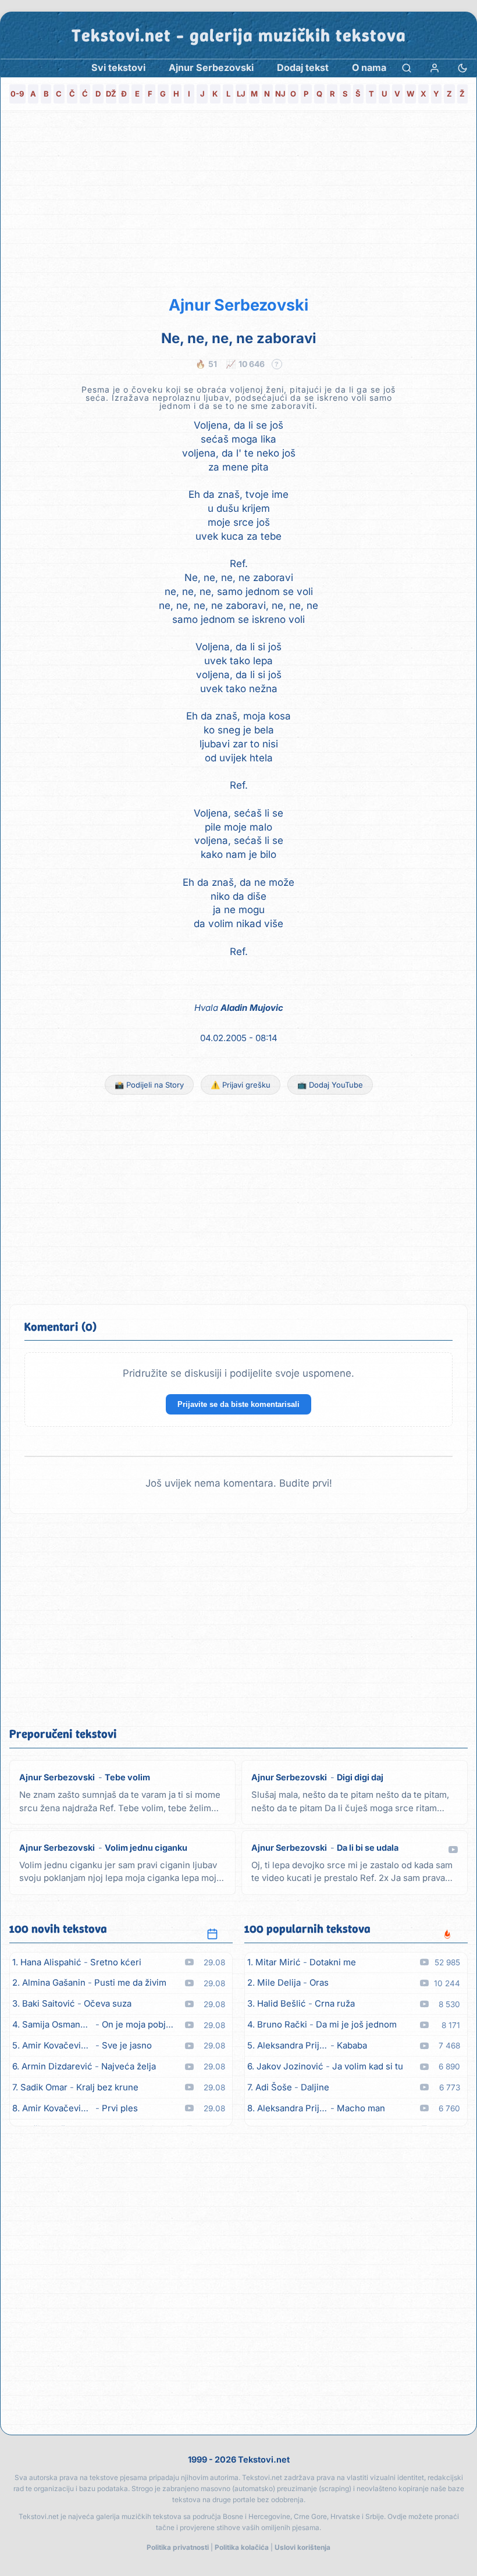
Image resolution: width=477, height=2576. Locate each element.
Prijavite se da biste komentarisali (238, 1404)
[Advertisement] (238, 201)
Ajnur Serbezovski (238, 305)
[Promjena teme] (462, 68)
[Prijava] (435, 68)
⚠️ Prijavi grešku (241, 1085)
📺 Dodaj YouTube (330, 1085)
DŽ (111, 94)
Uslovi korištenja (302, 2547)
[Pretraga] (407, 68)
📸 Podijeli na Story (149, 1085)
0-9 (17, 94)
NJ (280, 94)
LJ (241, 94)
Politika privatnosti (178, 2547)
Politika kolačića (242, 2547)
